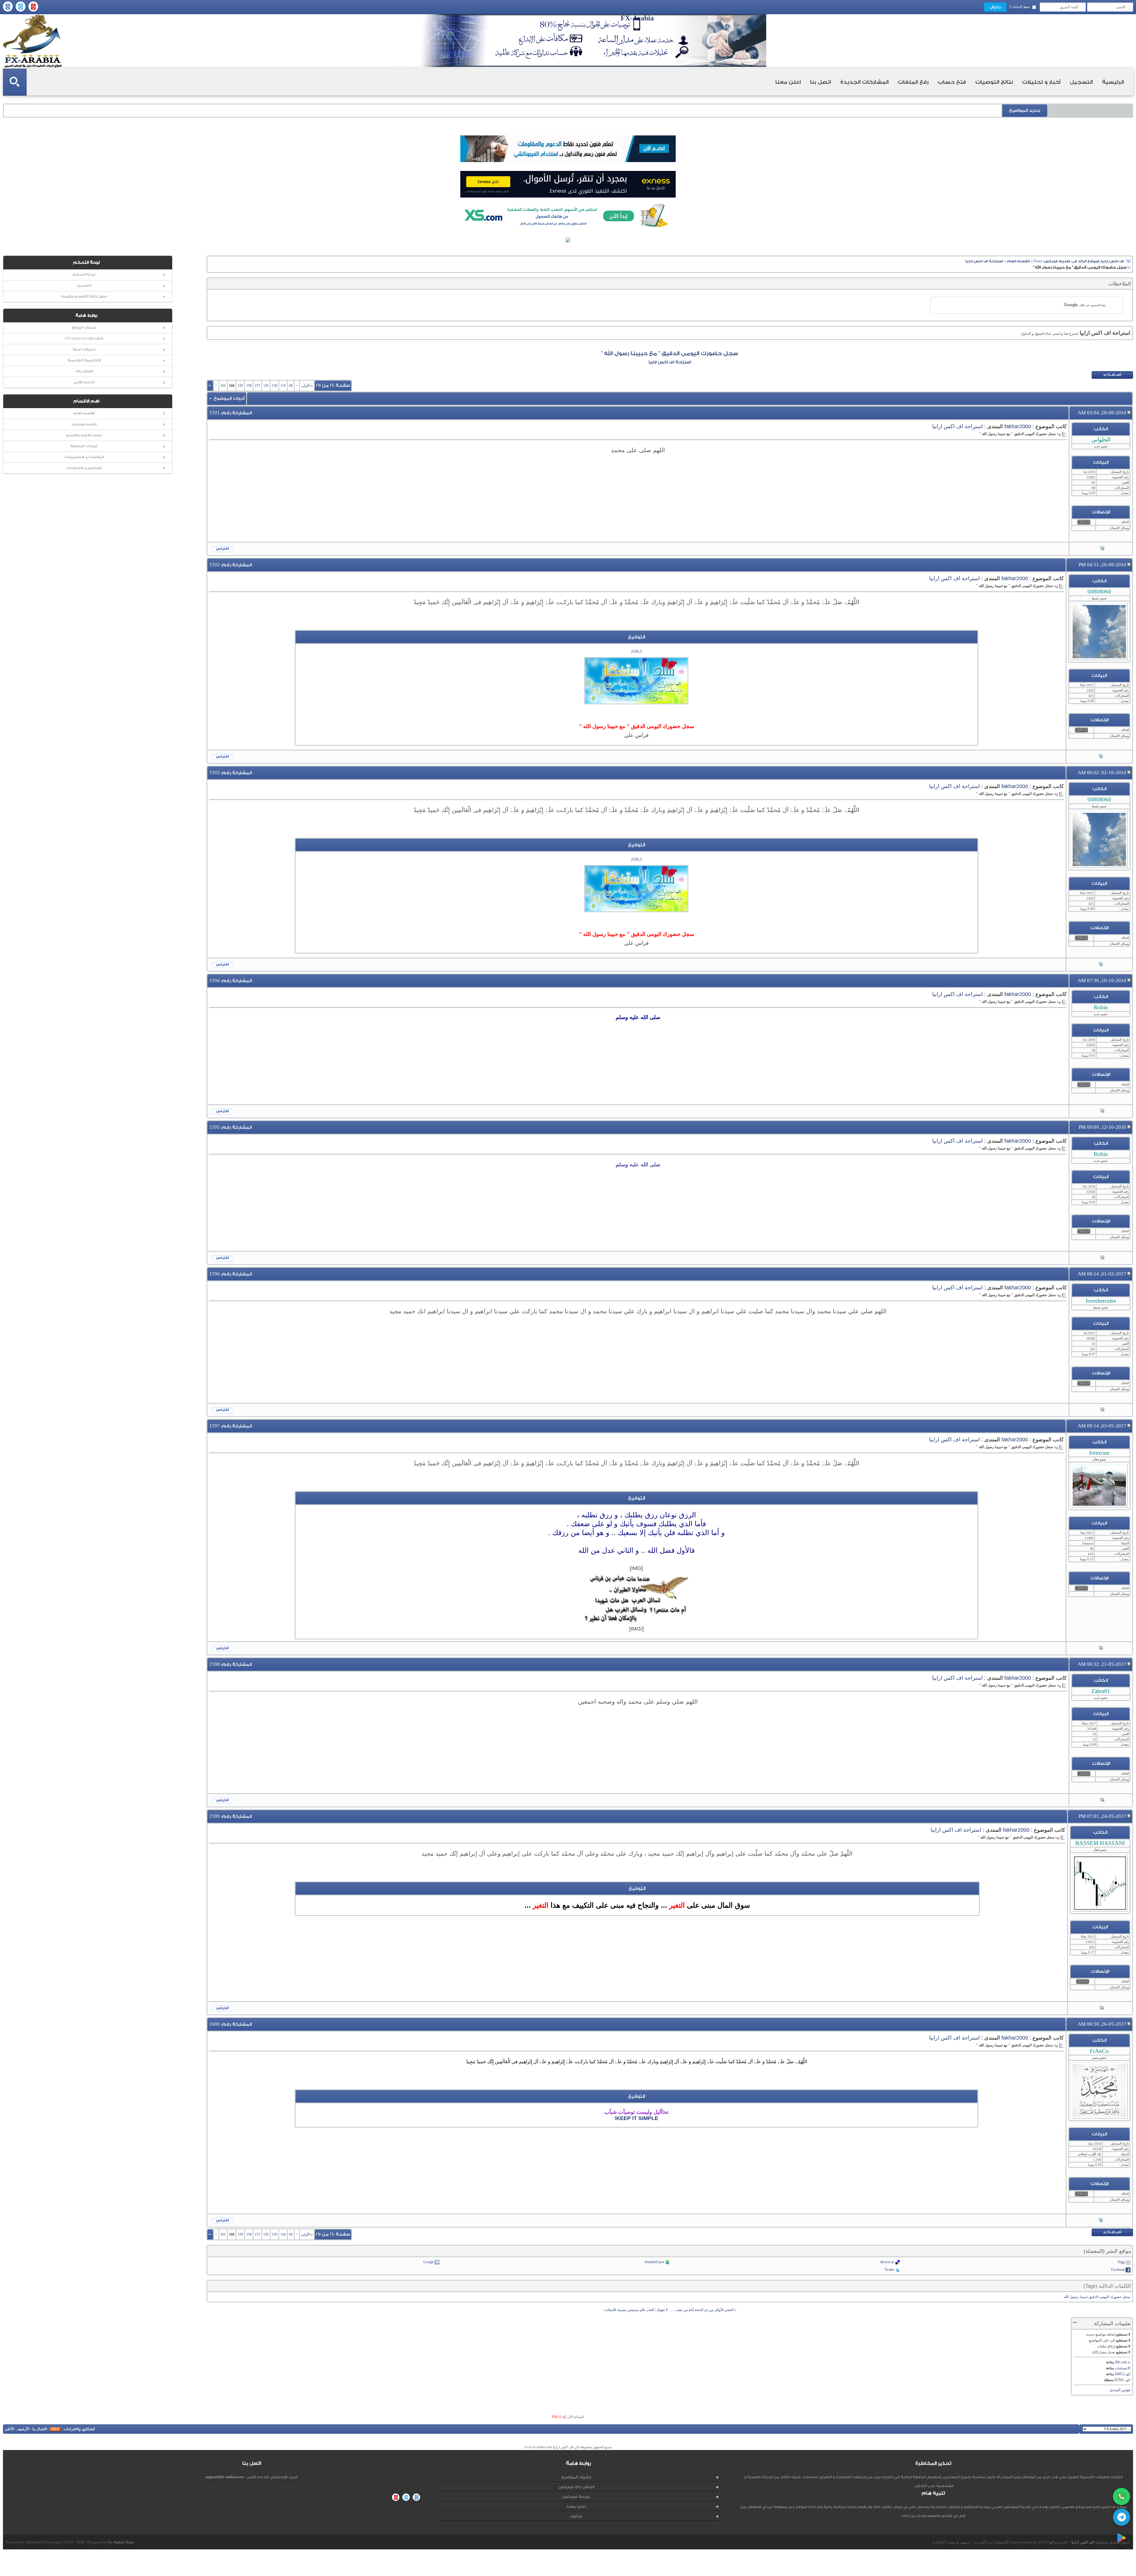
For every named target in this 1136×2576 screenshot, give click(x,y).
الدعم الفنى (84, 382)
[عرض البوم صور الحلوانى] (1102, 549)
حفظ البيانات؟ (1020, 7)
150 (275, 386)
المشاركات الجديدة (864, 82)
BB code (1121, 2362)
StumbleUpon (654, 2262)
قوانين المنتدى (1120, 2390)
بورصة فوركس (576, 2497)
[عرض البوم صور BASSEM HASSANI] (1102, 2008)
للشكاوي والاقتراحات (79, 2429)
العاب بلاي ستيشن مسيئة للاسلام (630, 2310)
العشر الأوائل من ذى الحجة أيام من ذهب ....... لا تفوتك (695, 2310)
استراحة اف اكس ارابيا (984, 261)
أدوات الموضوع (229, 398)
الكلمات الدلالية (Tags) (1107, 2286)
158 (249, 386)
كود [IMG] (1123, 2374)
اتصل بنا (820, 82)
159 (240, 386)
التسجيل (1081, 82)
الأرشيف (23, 2429)
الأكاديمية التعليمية (84, 360)
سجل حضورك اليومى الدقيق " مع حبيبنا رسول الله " (670, 353)
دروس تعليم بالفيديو (84, 435)
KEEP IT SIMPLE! (636, 2118)
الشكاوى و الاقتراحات (84, 468)
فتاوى (576, 2516)
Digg (1121, 2262)
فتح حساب (952, 82)
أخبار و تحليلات (1041, 82)
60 (291, 386)
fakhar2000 (1018, 426)
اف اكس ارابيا (1083, 2542)
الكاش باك (84, 371)
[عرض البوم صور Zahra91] (1102, 1800)
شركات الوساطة (84, 446)
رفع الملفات (913, 82)
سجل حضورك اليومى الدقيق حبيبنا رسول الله (1097, 2297)
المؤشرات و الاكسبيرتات (84, 457)
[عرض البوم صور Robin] (1102, 1111)
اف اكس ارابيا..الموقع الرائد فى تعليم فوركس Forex (1079, 261)
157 (257, 386)
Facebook (1118, 2270)
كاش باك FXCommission (84, 338)
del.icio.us (887, 2262)
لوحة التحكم (84, 275)
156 (266, 386)
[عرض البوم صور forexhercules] (1102, 1410)
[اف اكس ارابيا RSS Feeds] (55, 2429)
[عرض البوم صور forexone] (1101, 1648)
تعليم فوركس (84, 424)
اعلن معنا (788, 82)
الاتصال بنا (40, 2429)
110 (283, 386)
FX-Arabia (33, 41)
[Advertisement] (638, 491)
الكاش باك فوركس (576, 2487)
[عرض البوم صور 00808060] (1101, 757)
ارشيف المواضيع (576, 2477)
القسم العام (84, 413)
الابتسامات (1123, 2368)
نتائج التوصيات (994, 82)
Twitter (889, 2270)
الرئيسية (1113, 82)
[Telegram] (1122, 2517)
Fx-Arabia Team (121, 2542)
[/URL (637, 651)
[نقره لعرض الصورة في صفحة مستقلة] (636, 681)
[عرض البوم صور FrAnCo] (1101, 2221)
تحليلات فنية (84, 349)
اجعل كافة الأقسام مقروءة (84, 296)
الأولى (307, 386)
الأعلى (9, 2429)
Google (429, 2262)
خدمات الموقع (84, 328)
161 (223, 386)
